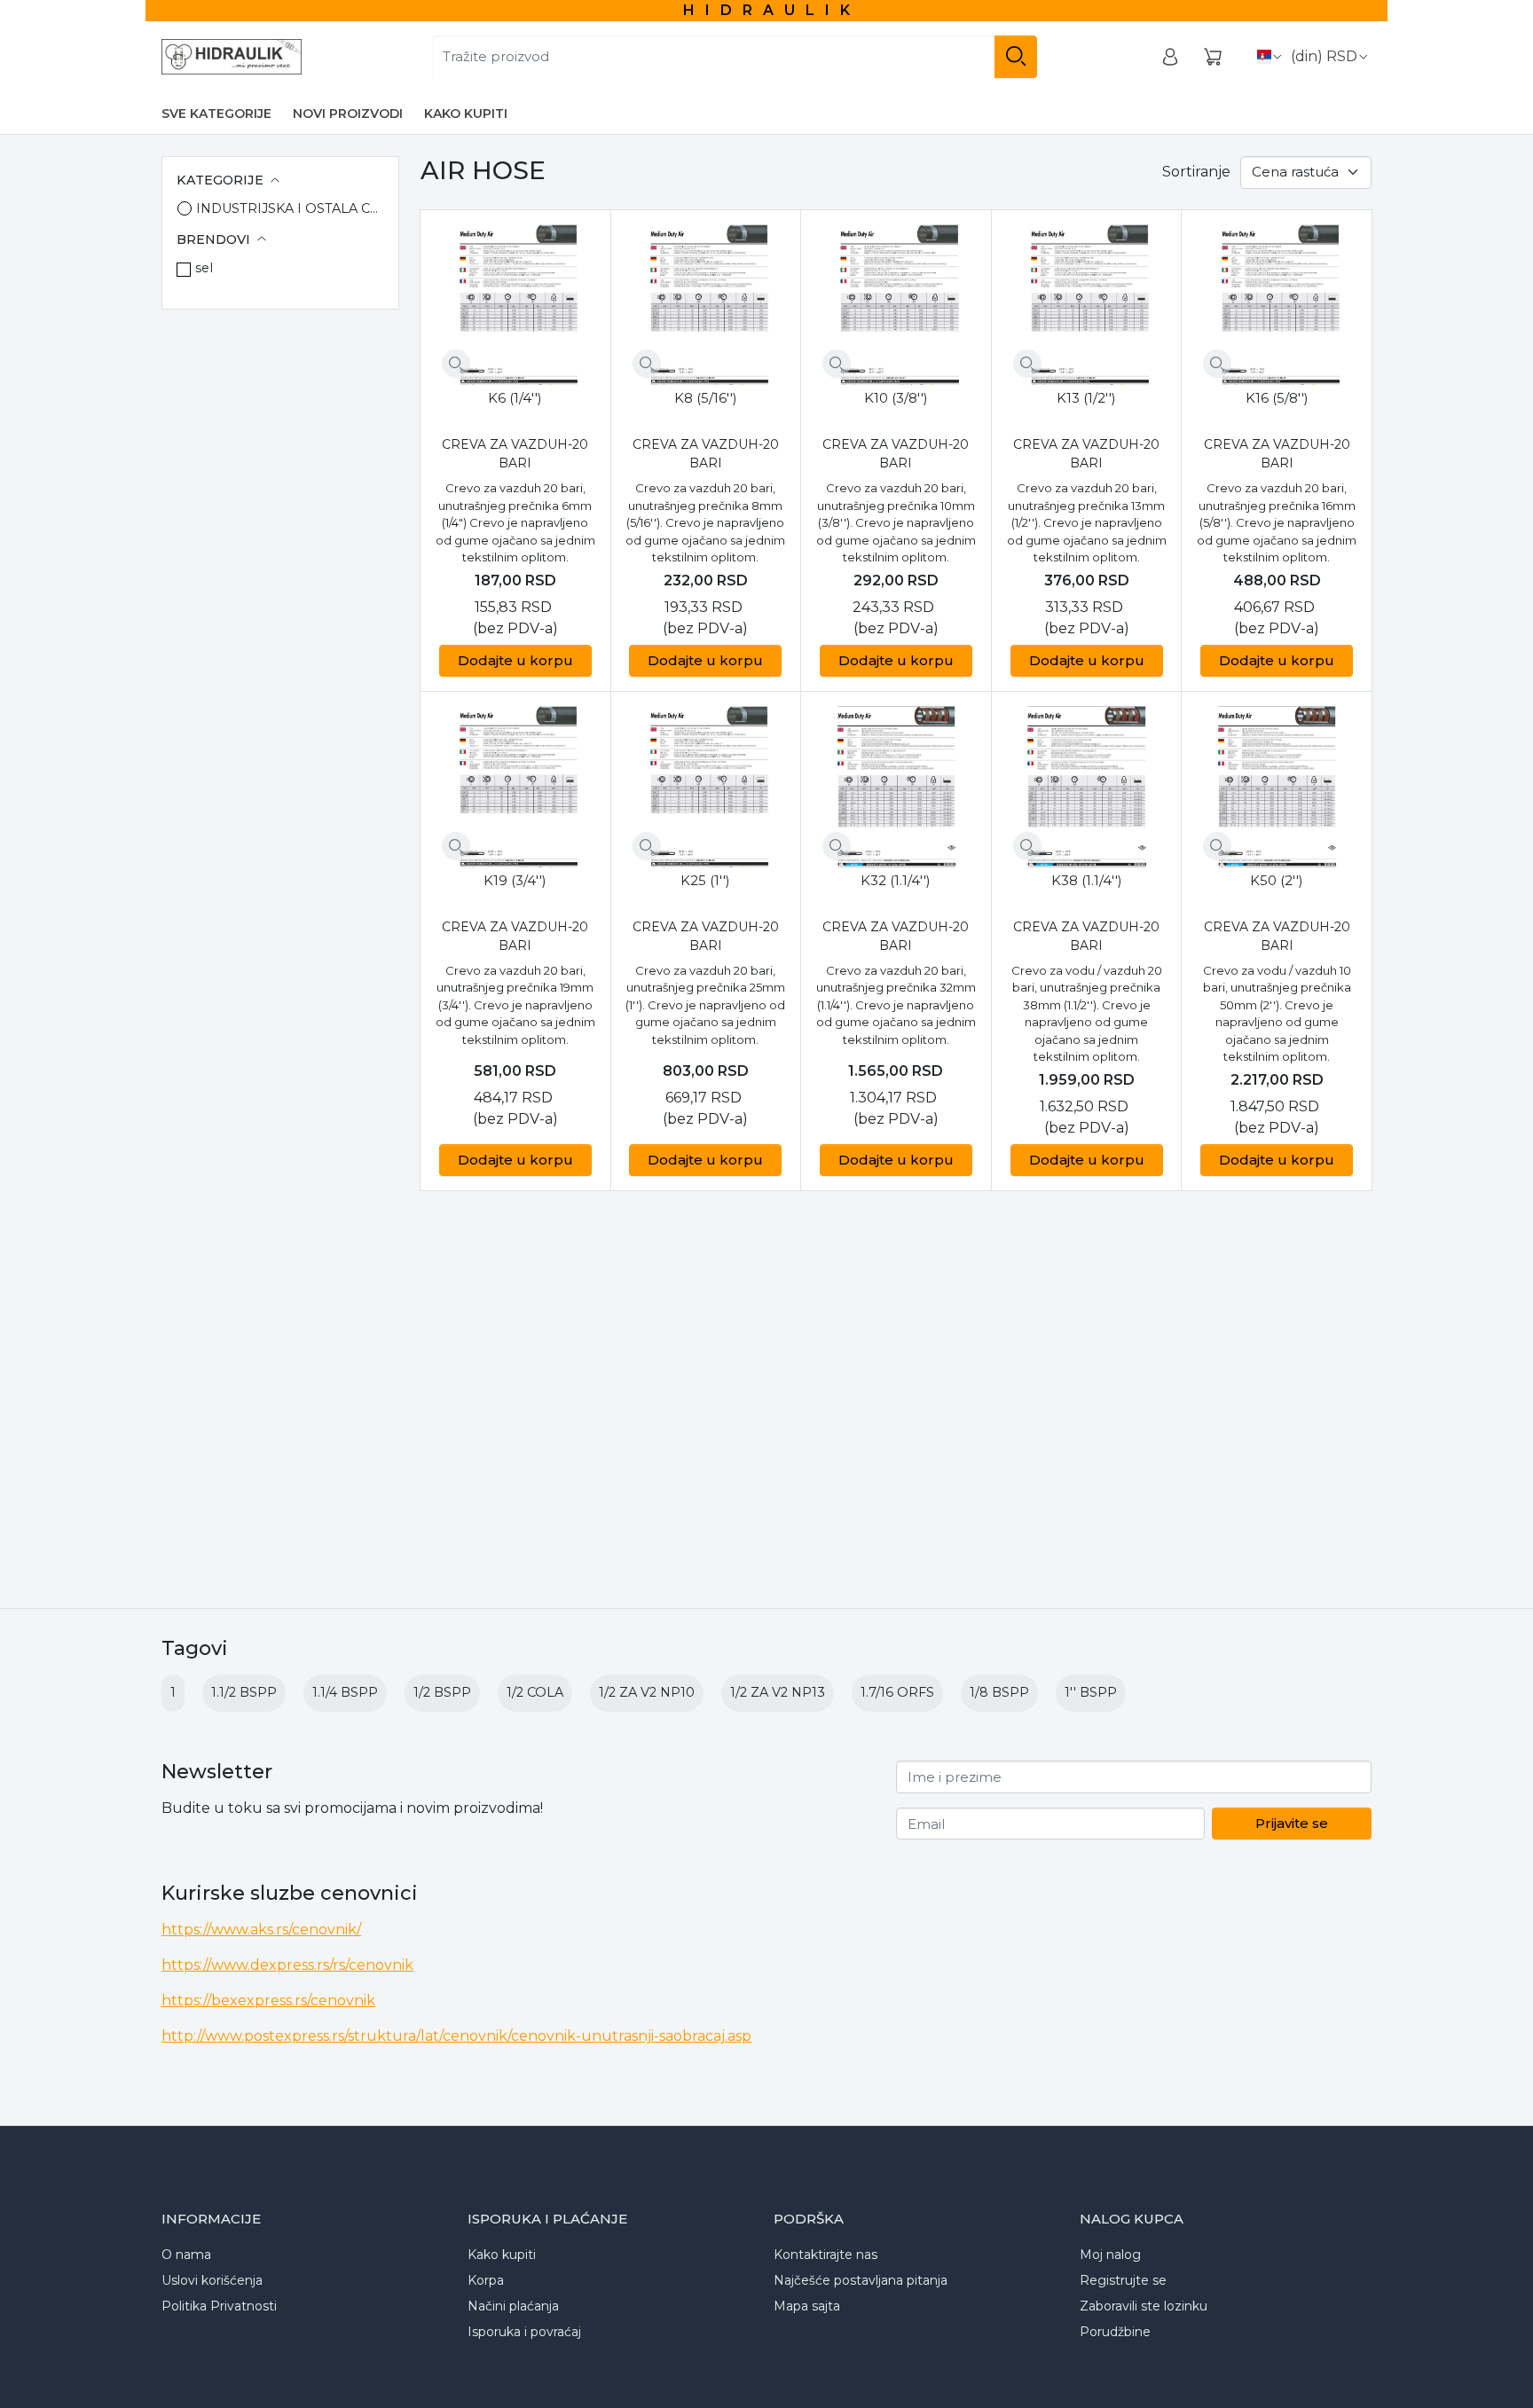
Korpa (486, 2280)
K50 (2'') (1277, 880)
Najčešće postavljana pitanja (861, 2280)
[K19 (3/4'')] (515, 787)
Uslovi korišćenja (212, 2280)
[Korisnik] (1170, 57)
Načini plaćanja (513, 2306)
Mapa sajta (807, 2306)
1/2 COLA (535, 1692)
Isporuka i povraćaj (524, 2332)
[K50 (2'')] (1277, 787)
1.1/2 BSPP (244, 1692)
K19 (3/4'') (515, 880)
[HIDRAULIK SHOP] (232, 57)
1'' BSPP (1091, 1692)
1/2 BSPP (442, 1692)
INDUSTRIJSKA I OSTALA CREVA (290, 208)
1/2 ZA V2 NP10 (647, 1692)
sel (204, 268)
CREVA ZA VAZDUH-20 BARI (515, 454)
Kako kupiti (466, 114)
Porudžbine (1115, 2332)
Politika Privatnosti (219, 2306)
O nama (186, 2255)
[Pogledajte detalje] (456, 364)
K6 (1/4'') (515, 398)
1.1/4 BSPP (345, 1692)
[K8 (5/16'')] (706, 305)
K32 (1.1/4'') (896, 880)
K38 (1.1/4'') (1087, 880)
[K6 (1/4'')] (515, 305)
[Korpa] (1213, 57)
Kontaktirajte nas (825, 2255)
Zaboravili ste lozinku (1144, 2306)
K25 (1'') (705, 880)
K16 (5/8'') (1277, 398)
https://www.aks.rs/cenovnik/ (261, 1930)
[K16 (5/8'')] (1277, 305)
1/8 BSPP (999, 1692)
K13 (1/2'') (1086, 398)
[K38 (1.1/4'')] (1087, 787)
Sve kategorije (216, 114)
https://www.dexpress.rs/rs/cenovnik (287, 1965)
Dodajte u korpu (515, 660)
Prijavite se (1292, 1823)
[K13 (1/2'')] (1087, 305)
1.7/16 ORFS (897, 1692)
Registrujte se (1123, 2280)
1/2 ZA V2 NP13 (778, 1692)
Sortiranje (1196, 172)
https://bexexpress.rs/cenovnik (268, 2000)
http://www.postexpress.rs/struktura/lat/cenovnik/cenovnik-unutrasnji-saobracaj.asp (456, 2036)
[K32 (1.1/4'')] (896, 787)
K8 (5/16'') (706, 398)
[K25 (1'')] (706, 787)
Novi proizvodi (348, 114)
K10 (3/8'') (896, 398)
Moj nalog (1110, 2255)
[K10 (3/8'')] (896, 305)
